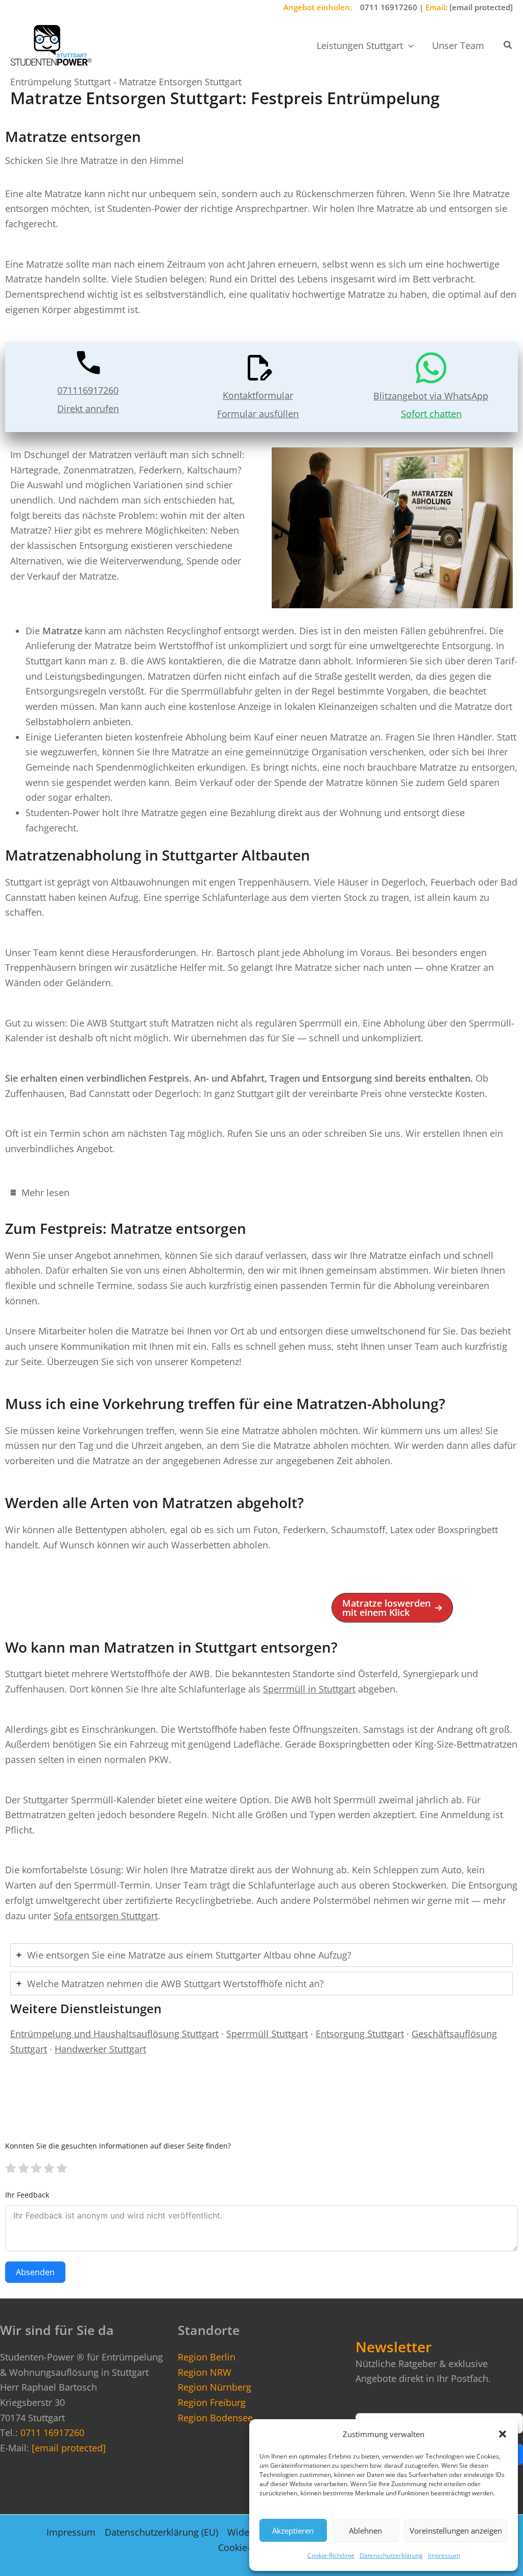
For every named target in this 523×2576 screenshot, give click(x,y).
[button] (503, 2434)
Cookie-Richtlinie (331, 2555)
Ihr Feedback (27, 2195)
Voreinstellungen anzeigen (456, 2531)
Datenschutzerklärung (391, 2555)
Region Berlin (207, 2357)
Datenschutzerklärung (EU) (161, 2532)
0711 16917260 (389, 7)
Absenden (35, 2272)
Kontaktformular (258, 395)
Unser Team (458, 45)
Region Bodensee (215, 2418)
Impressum (444, 2555)
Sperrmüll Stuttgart (267, 2034)
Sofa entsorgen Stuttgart (106, 1916)
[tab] (261, 1192)
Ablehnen (365, 2531)
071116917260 (88, 390)
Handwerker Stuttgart (100, 2049)
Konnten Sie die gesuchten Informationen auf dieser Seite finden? (118, 2146)
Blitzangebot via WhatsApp (431, 396)
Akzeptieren (293, 2531)
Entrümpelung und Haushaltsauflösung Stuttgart (114, 2034)
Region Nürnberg (215, 2387)
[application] (408, 45)
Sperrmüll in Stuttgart (309, 1689)
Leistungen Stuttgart (360, 45)
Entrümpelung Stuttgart (61, 82)
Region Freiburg (212, 2402)
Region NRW (205, 2372)
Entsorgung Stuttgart (360, 2034)
